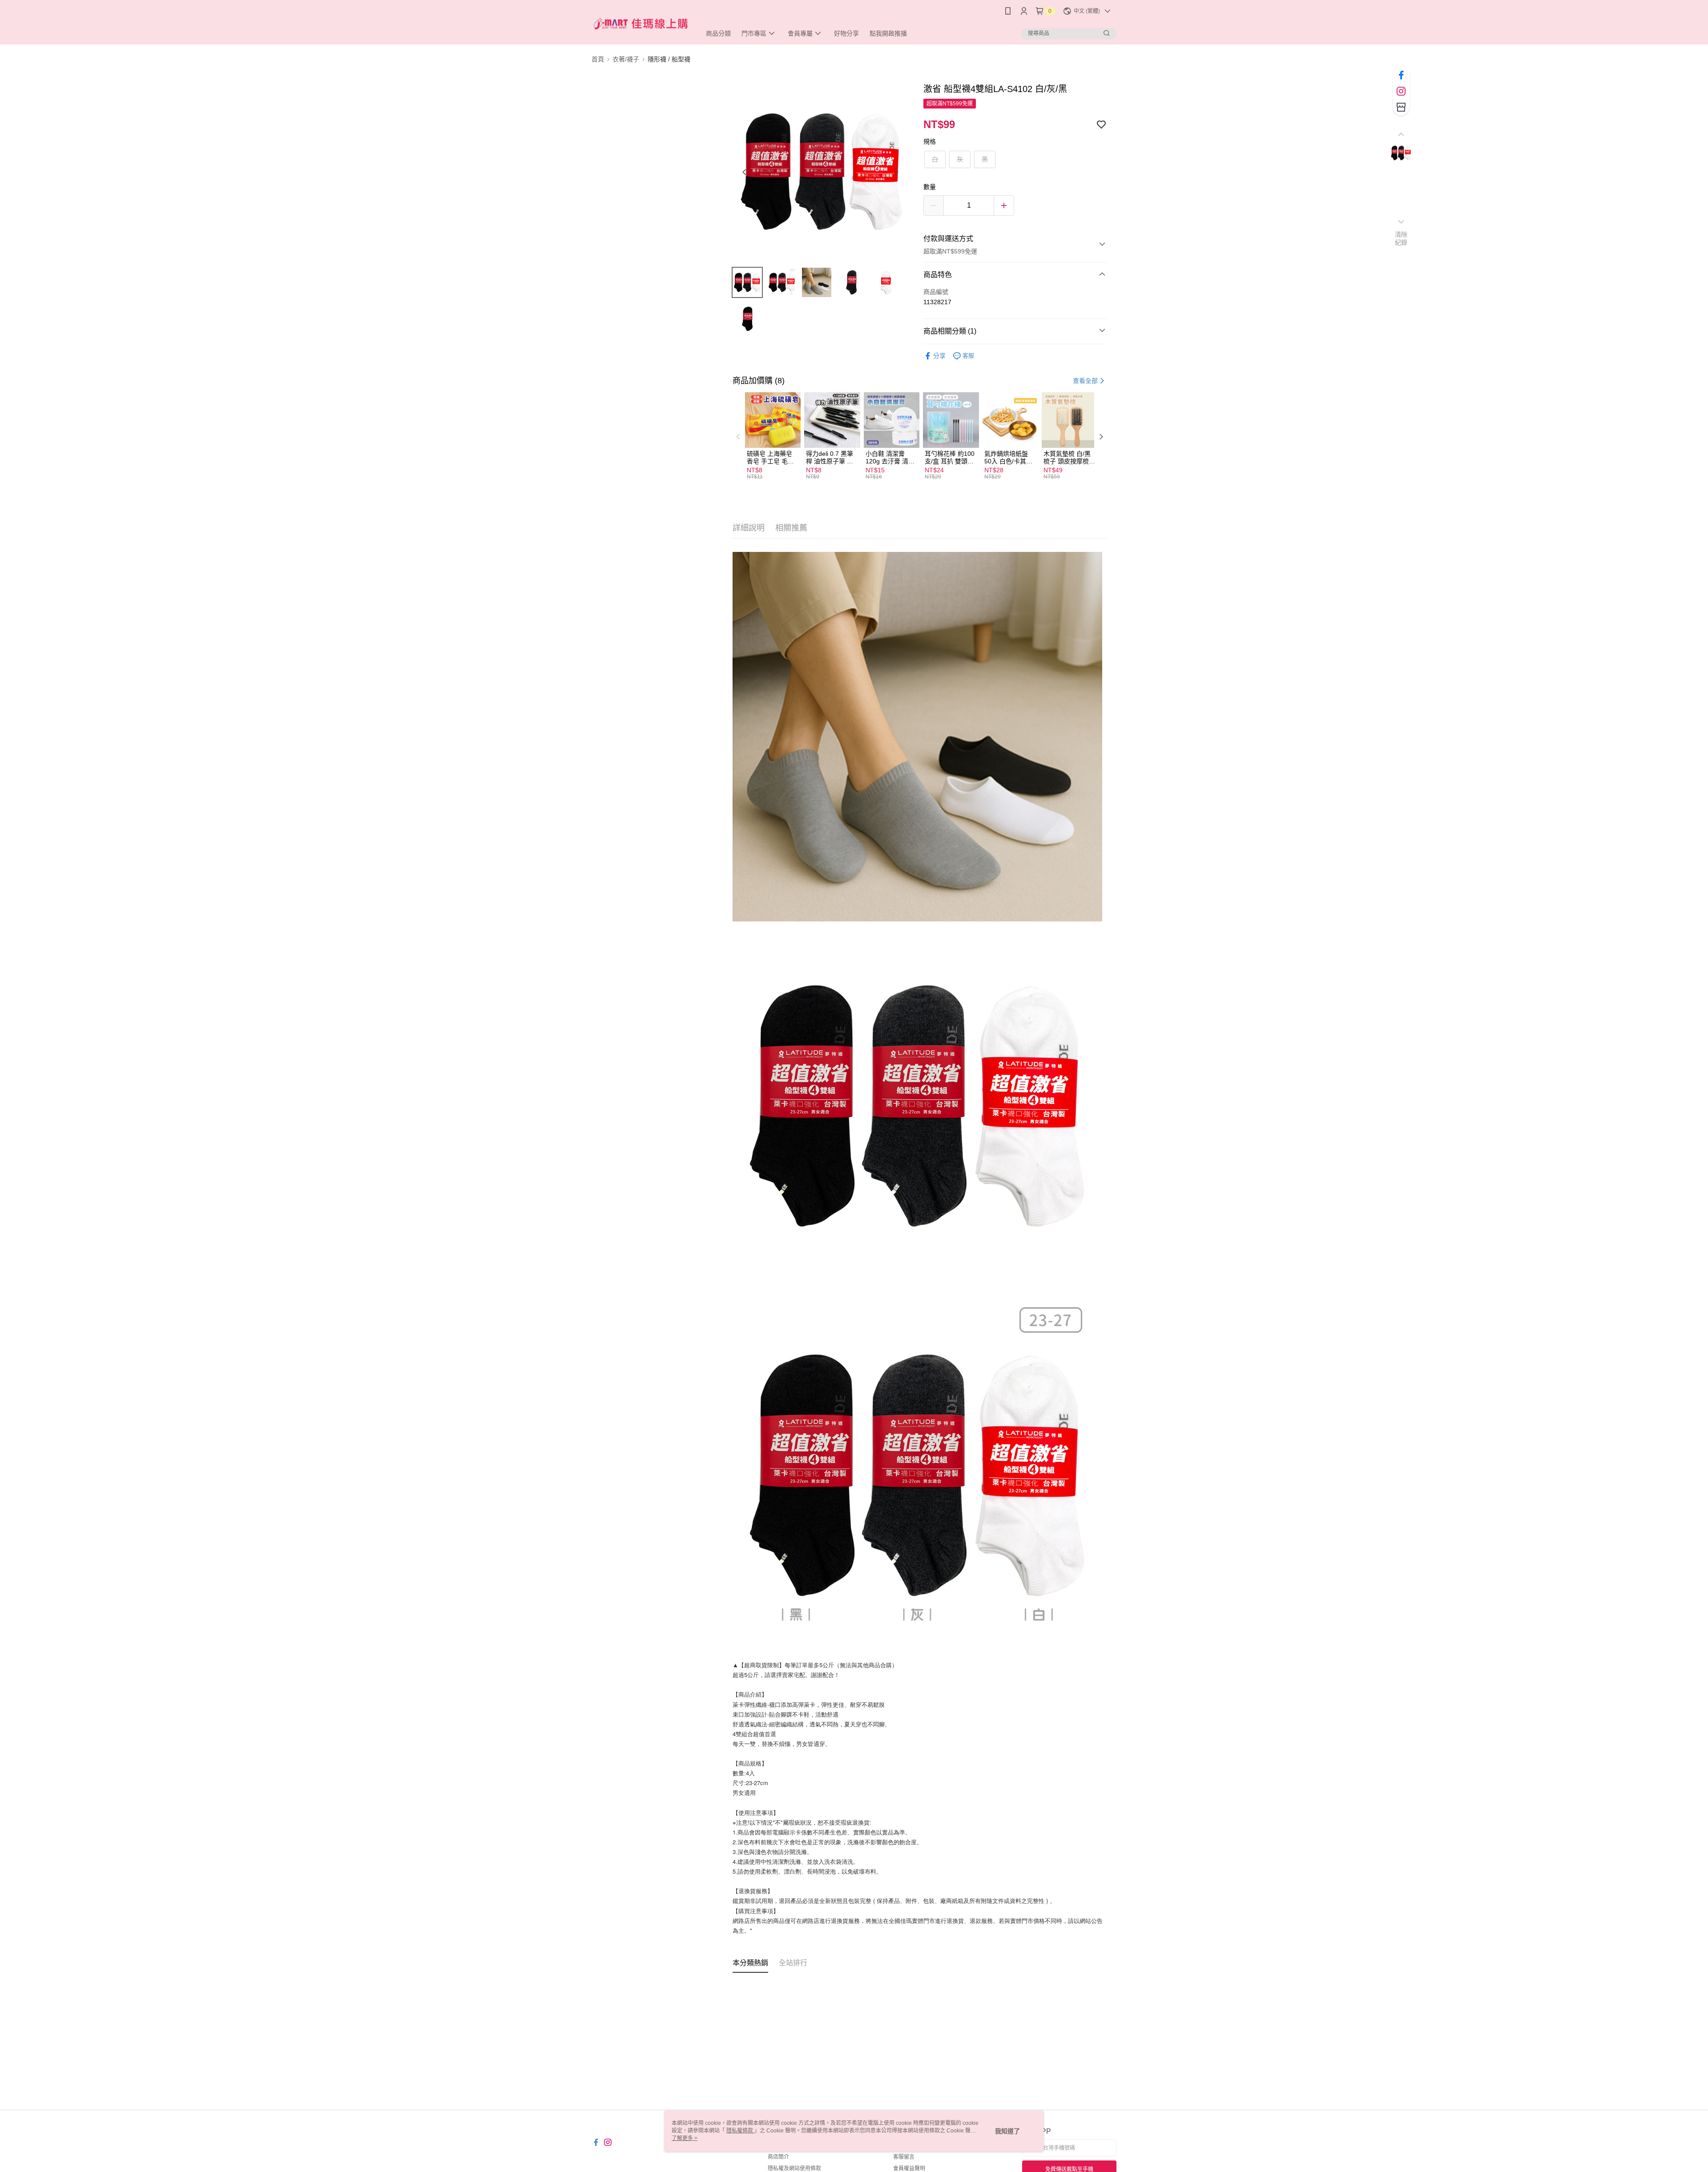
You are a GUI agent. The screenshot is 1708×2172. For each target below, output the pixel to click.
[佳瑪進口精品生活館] (641, 23)
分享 (939, 356)
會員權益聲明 (909, 2168)
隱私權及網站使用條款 (794, 2168)
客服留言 (904, 2157)
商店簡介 (778, 2157)
